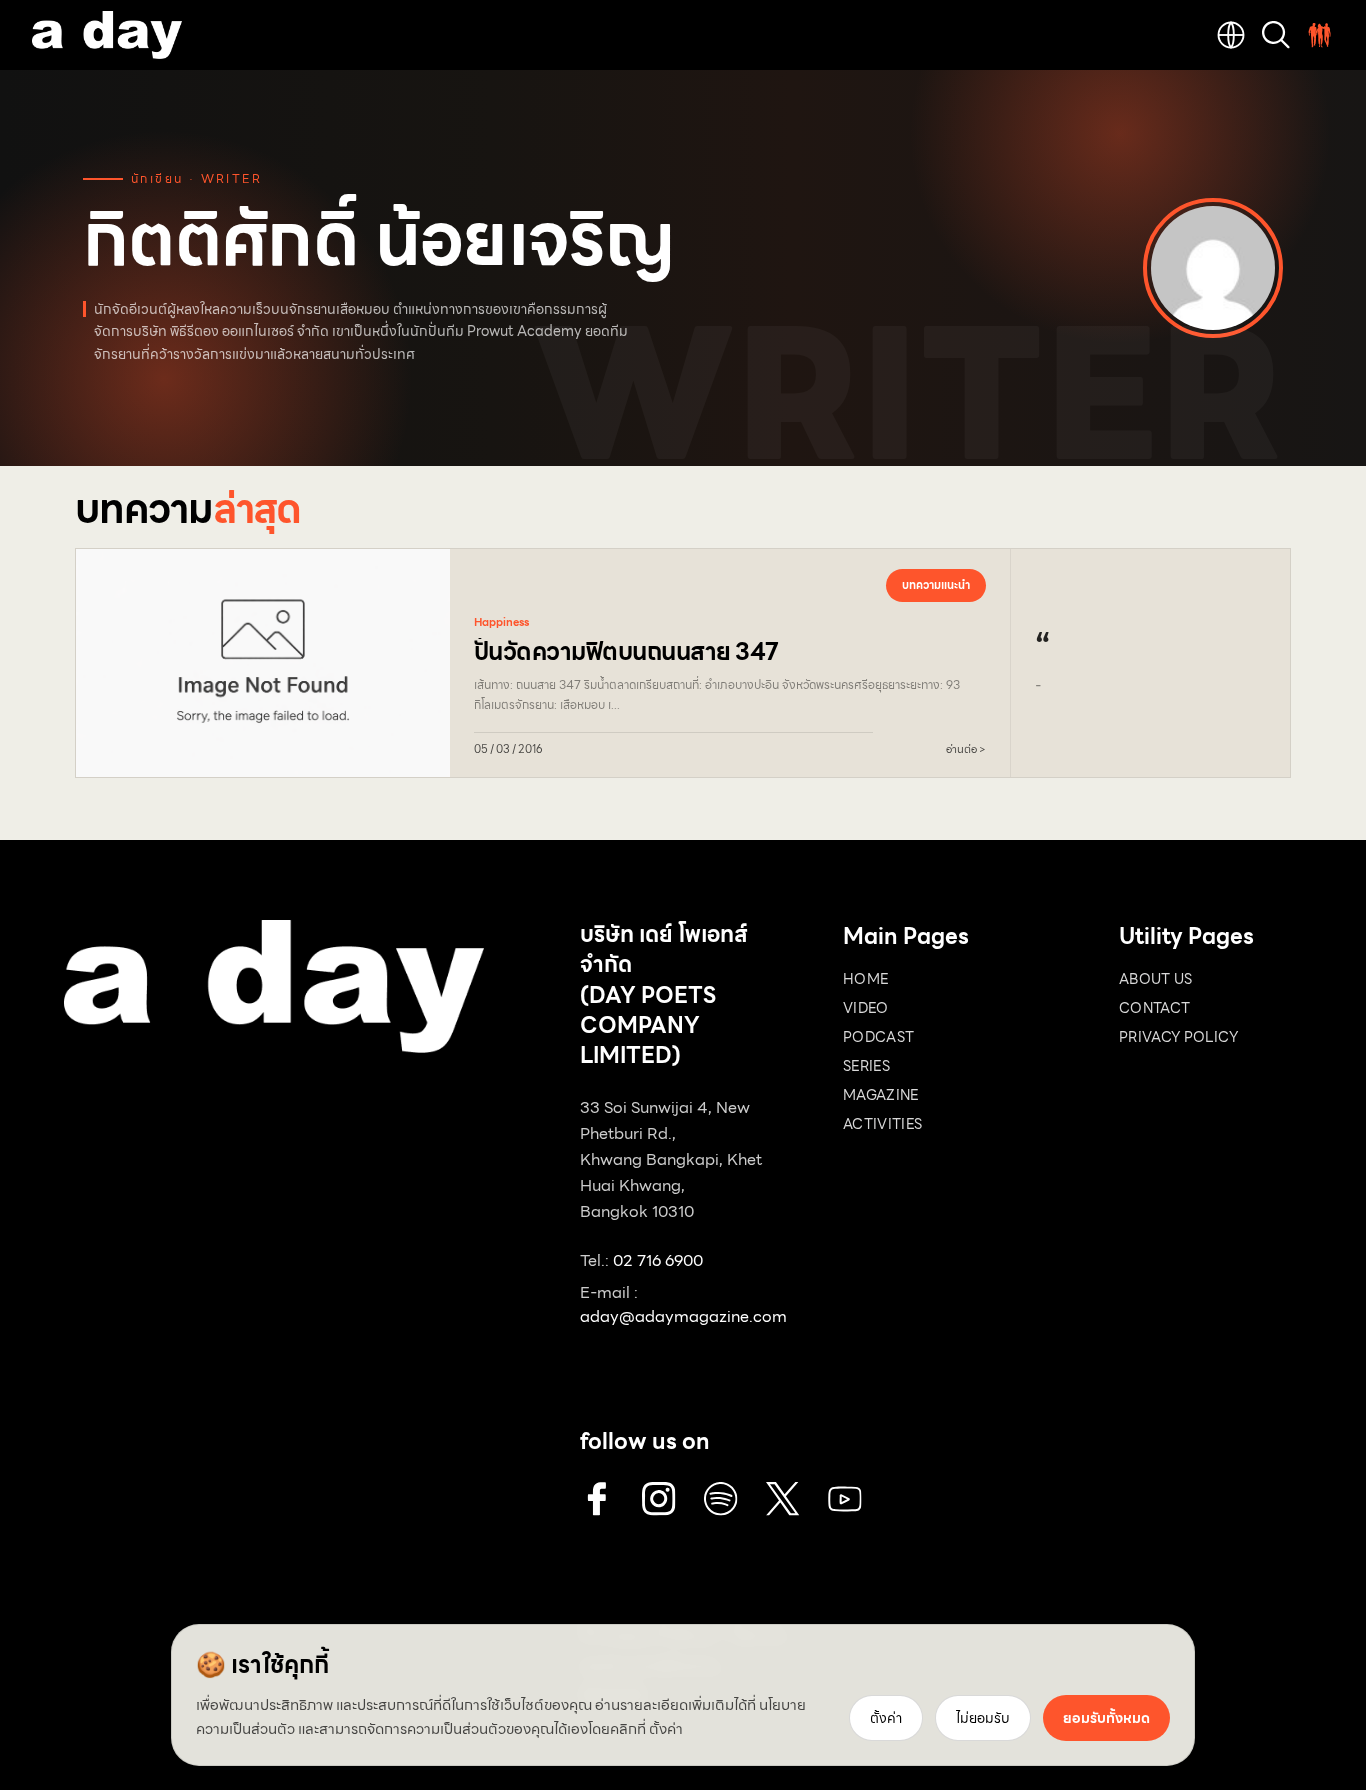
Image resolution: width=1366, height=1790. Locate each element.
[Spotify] (721, 1499)
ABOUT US (1156, 979)
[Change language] (1231, 35)
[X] (783, 1499)
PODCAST (878, 1037)
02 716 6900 (658, 1260)
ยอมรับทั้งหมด (1106, 1718)
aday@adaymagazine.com (683, 1316)
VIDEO (866, 1008)
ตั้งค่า (666, 1729)
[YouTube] (845, 1499)
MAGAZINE (881, 1095)
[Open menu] (1320, 35)
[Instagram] (659, 1499)
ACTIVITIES (883, 1124)
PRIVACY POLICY (1178, 1037)
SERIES (866, 1066)
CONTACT (1154, 1008)
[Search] (1276, 35)
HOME (865, 979)
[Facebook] (597, 1499)
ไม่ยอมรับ (983, 1718)
